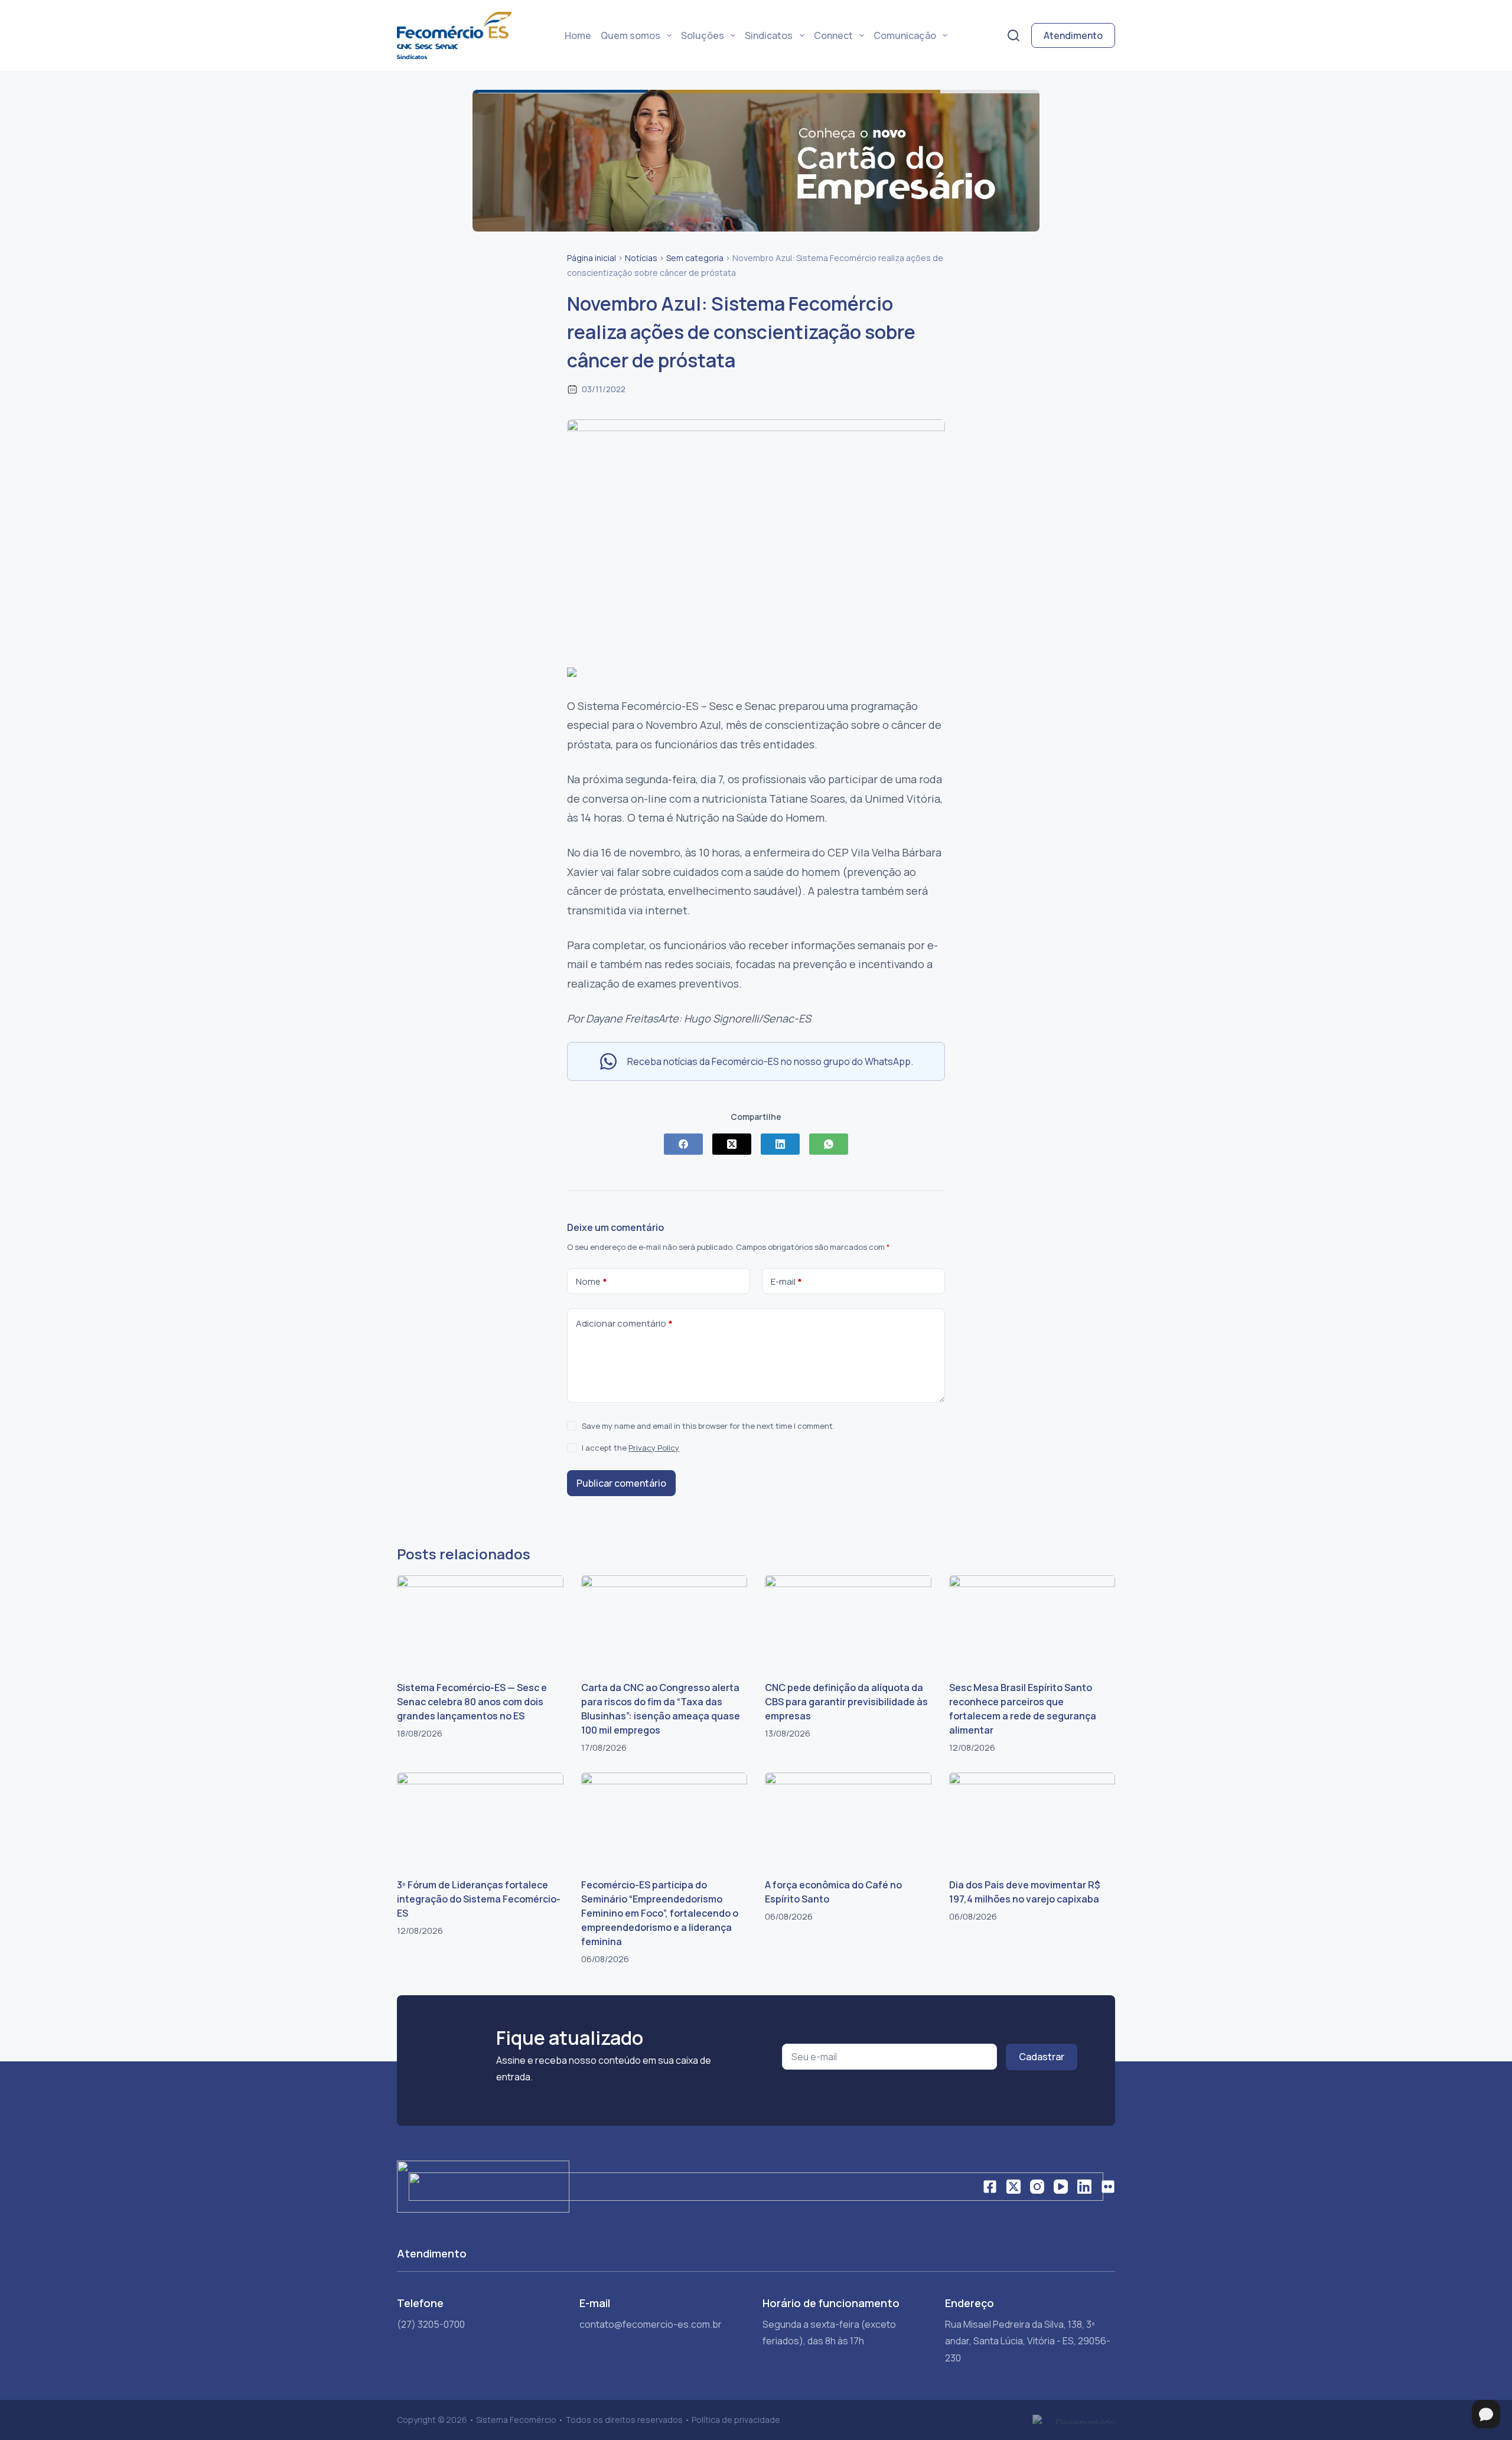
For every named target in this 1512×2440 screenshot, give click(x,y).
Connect (833, 35)
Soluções (703, 35)
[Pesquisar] (1014, 35)
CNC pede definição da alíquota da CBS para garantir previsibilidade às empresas (846, 1702)
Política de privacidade (736, 2420)
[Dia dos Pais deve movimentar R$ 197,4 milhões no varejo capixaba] (1032, 1819)
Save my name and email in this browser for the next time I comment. (708, 1426)
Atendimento (1073, 35)
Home (578, 35)
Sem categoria (695, 258)
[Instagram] (1037, 2187)
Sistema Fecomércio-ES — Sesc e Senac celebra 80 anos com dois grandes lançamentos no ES (472, 1702)
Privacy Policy (654, 1448)
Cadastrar (1042, 2057)
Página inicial (592, 258)
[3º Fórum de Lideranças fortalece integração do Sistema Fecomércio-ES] (480, 1819)
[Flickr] (1108, 2187)
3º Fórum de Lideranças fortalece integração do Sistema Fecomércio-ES (479, 1899)
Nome (592, 1281)
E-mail (786, 1281)
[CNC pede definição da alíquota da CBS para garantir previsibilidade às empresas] (848, 1622)
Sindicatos (769, 35)
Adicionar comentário (624, 1323)
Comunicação (905, 35)
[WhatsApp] (829, 1144)
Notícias (641, 258)
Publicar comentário (621, 1483)
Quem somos (630, 35)
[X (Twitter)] (732, 1144)
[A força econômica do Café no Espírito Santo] (848, 1819)
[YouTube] (1061, 2187)
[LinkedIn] (780, 1144)
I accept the (630, 1448)
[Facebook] (683, 1144)
